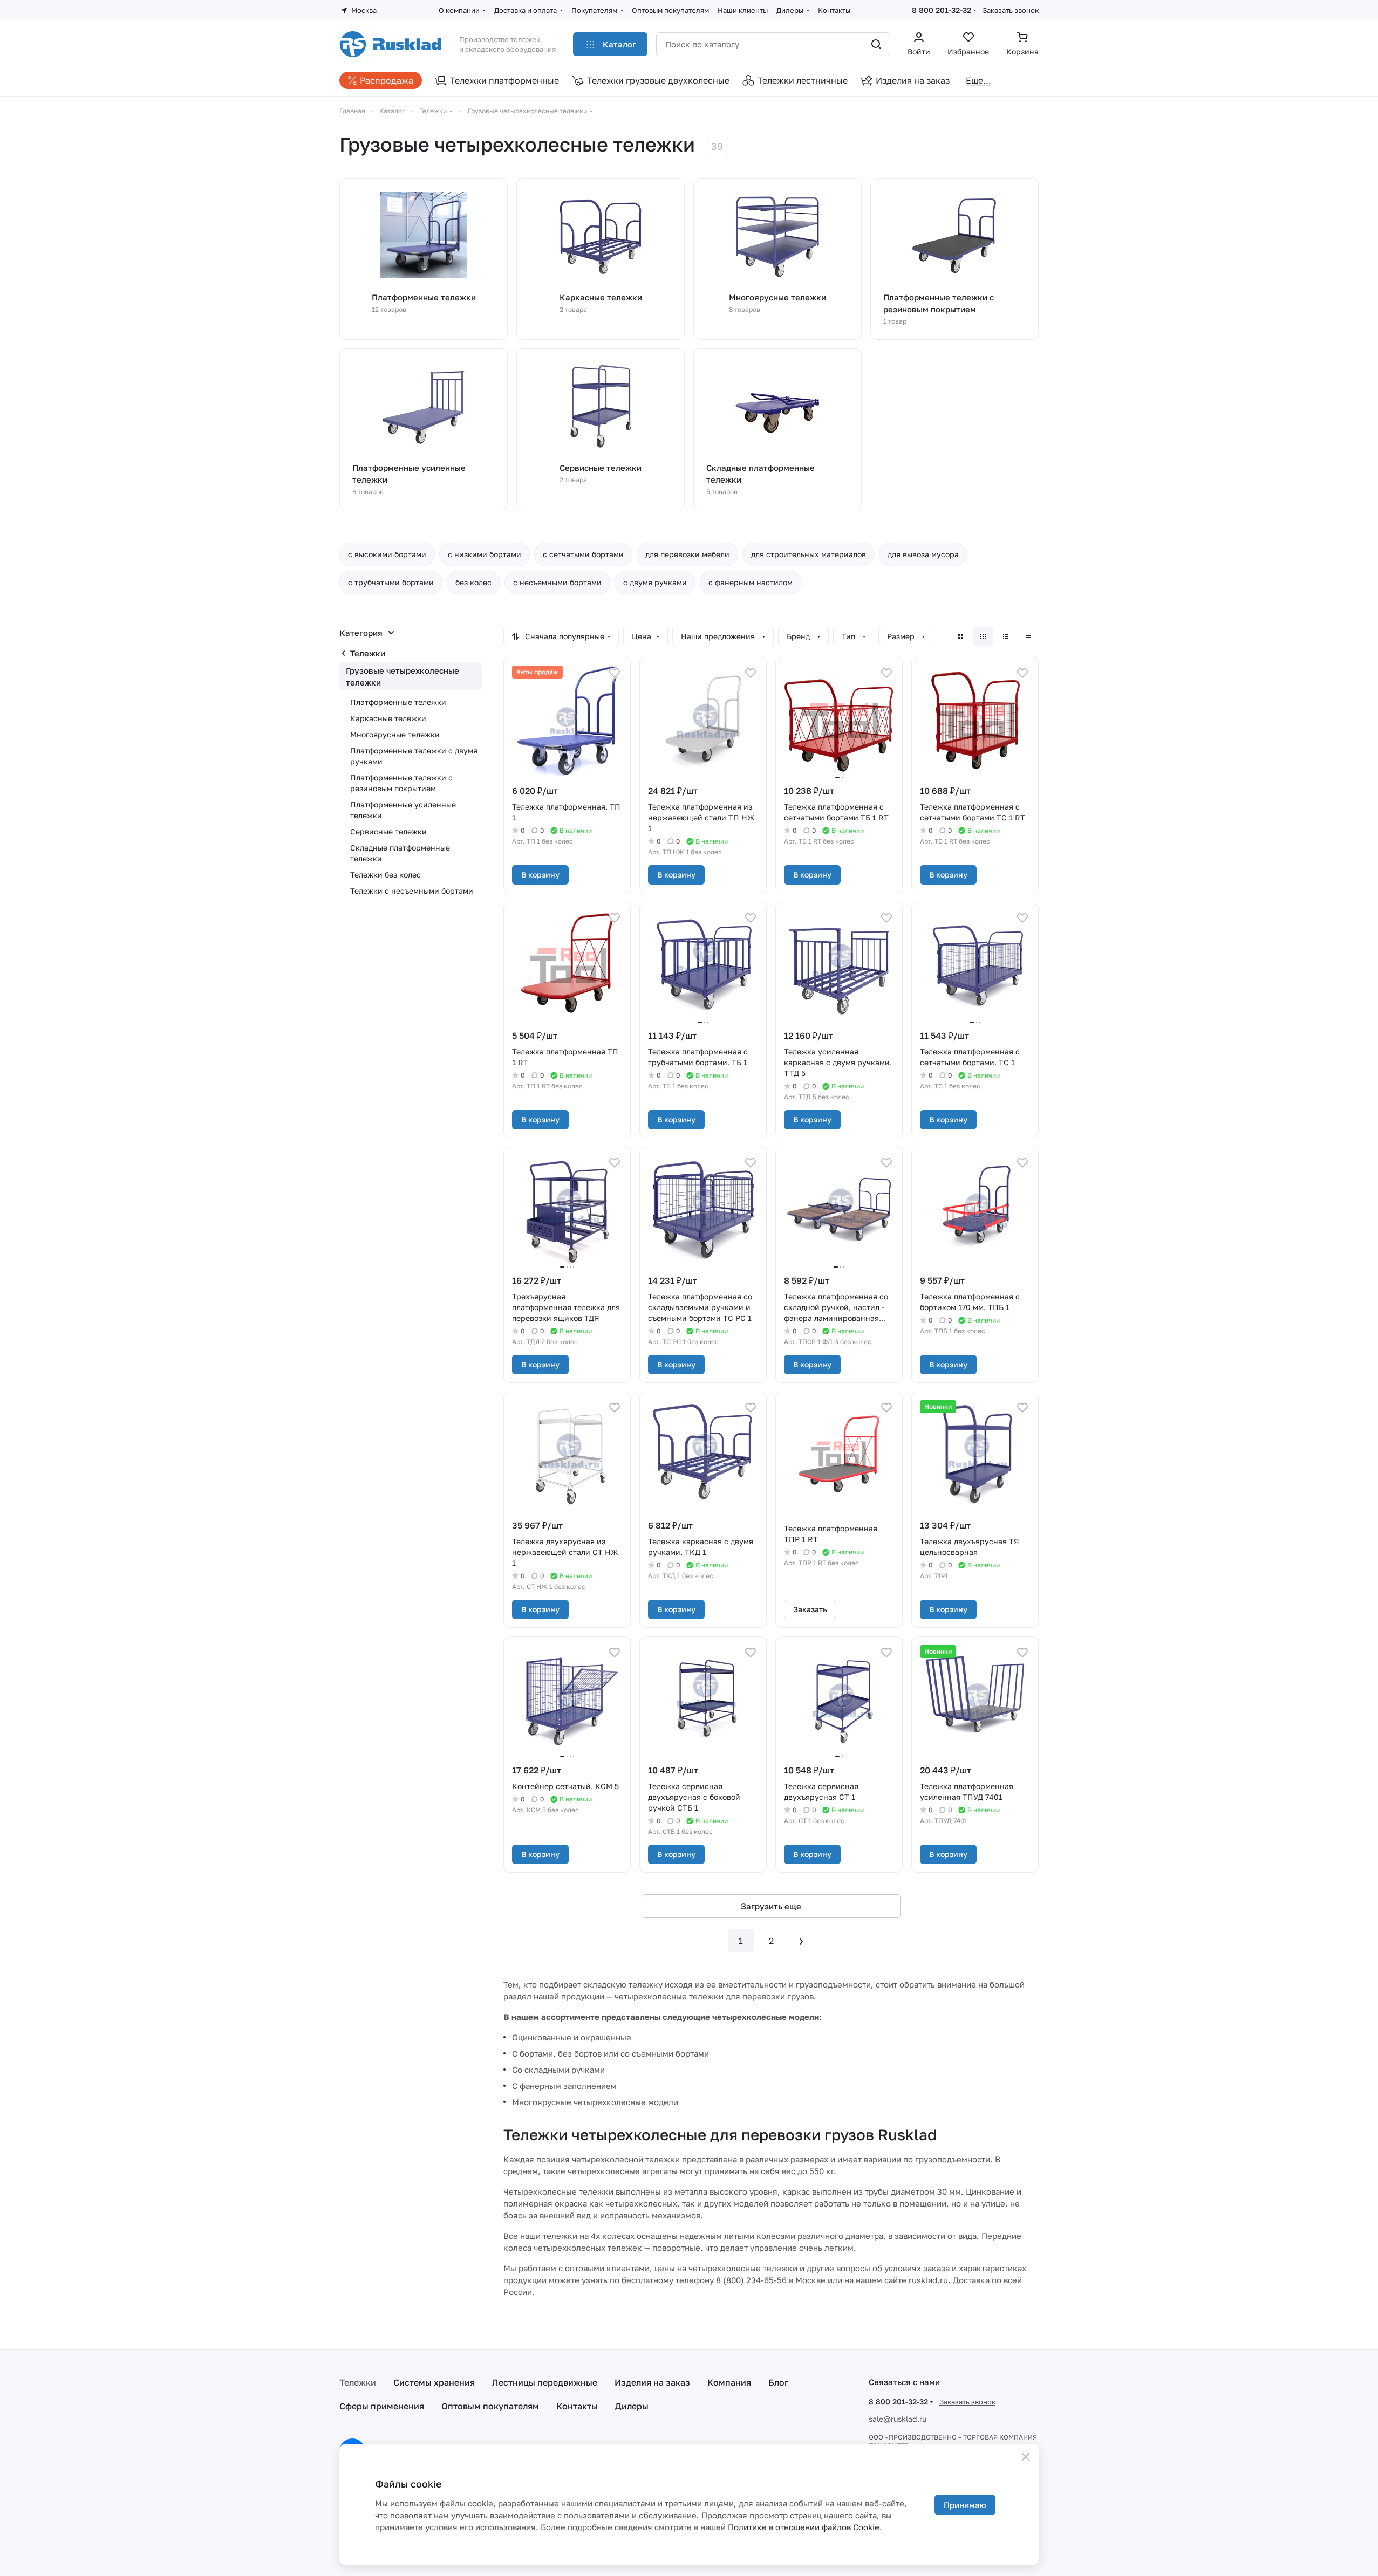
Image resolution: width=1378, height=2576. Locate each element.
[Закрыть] (1026, 2457)
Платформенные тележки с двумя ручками (414, 756)
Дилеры (632, 2406)
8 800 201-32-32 (942, 10)
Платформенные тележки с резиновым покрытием (401, 783)
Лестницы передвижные (545, 2382)
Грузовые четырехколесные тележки (403, 676)
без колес (473, 582)
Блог (778, 2382)
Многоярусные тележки (395, 734)
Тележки (368, 653)
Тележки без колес (386, 875)
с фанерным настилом (751, 582)
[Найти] (876, 44)
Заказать (810, 1609)
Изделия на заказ (652, 2382)
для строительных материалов (809, 554)
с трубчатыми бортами (391, 582)
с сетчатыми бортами (583, 554)
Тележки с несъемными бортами (412, 891)
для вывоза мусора (923, 554)
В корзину (540, 875)
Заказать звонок (1011, 10)
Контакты (577, 2406)
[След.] (801, 1941)
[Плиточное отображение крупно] (960, 636)
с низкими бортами (485, 554)
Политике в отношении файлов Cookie (804, 2527)
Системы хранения (434, 2382)
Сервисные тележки (388, 831)
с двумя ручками (655, 582)
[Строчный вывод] (1006, 636)
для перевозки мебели (687, 554)
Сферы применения (382, 2406)
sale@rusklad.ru (898, 2419)
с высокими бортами (387, 554)
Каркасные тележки (388, 718)
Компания (729, 2382)
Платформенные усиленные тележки (403, 810)
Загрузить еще (771, 1906)
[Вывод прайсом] (1028, 636)
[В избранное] (615, 673)
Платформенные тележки (398, 702)
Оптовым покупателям (490, 2406)
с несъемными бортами (557, 582)
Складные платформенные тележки (400, 853)
